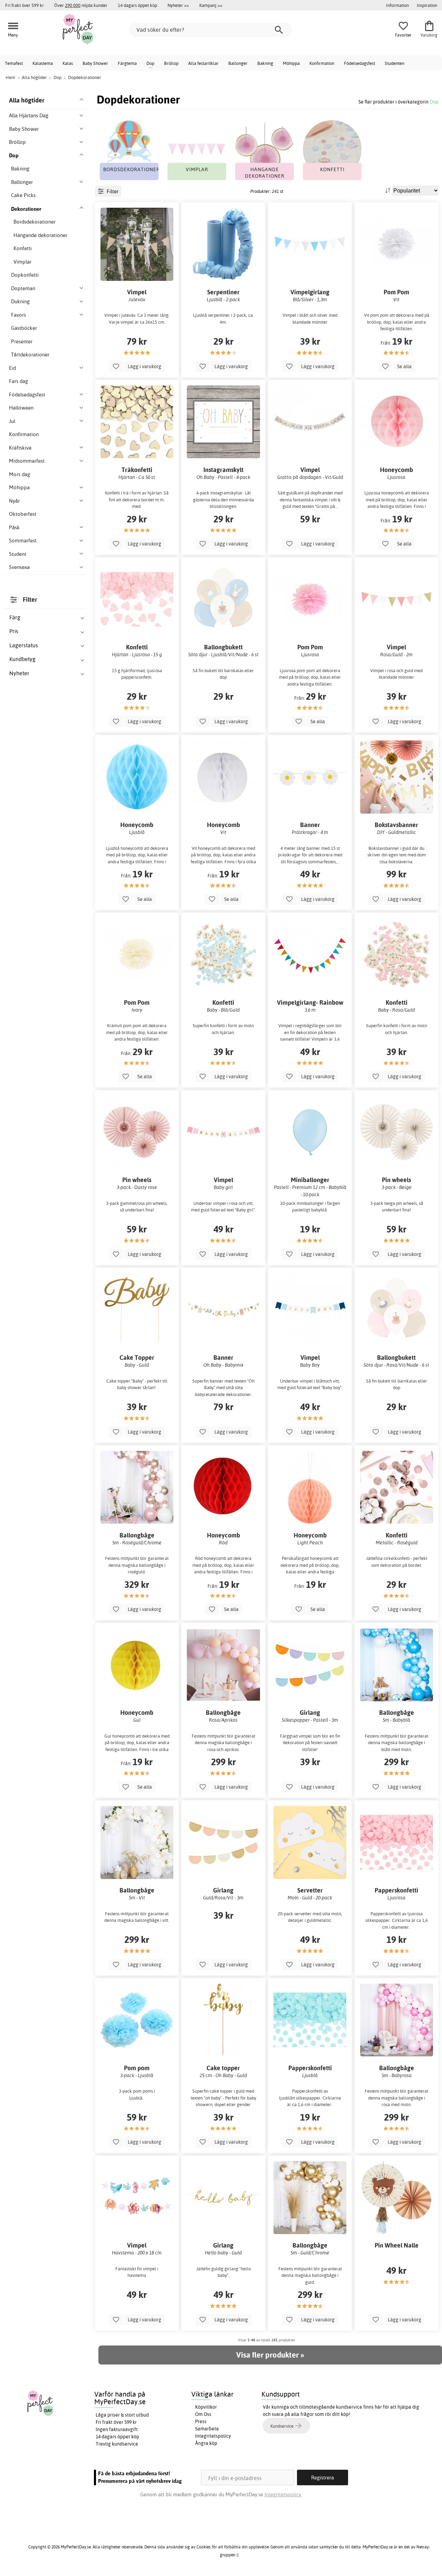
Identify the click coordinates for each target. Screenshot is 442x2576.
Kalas (68, 63)
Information (397, 5)
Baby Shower (95, 63)
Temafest (14, 63)
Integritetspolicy (213, 2436)
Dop (150, 63)
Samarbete (207, 2429)
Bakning (265, 63)
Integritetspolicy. (283, 2494)
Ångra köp (206, 2443)
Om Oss (203, 2414)
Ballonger (238, 63)
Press (201, 2421)
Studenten (395, 63)
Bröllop (171, 63)
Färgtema (127, 63)
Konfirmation (322, 63)
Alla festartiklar (203, 63)
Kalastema (43, 63)
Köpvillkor (206, 2407)
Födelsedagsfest (359, 63)
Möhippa (291, 63)
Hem (10, 77)
